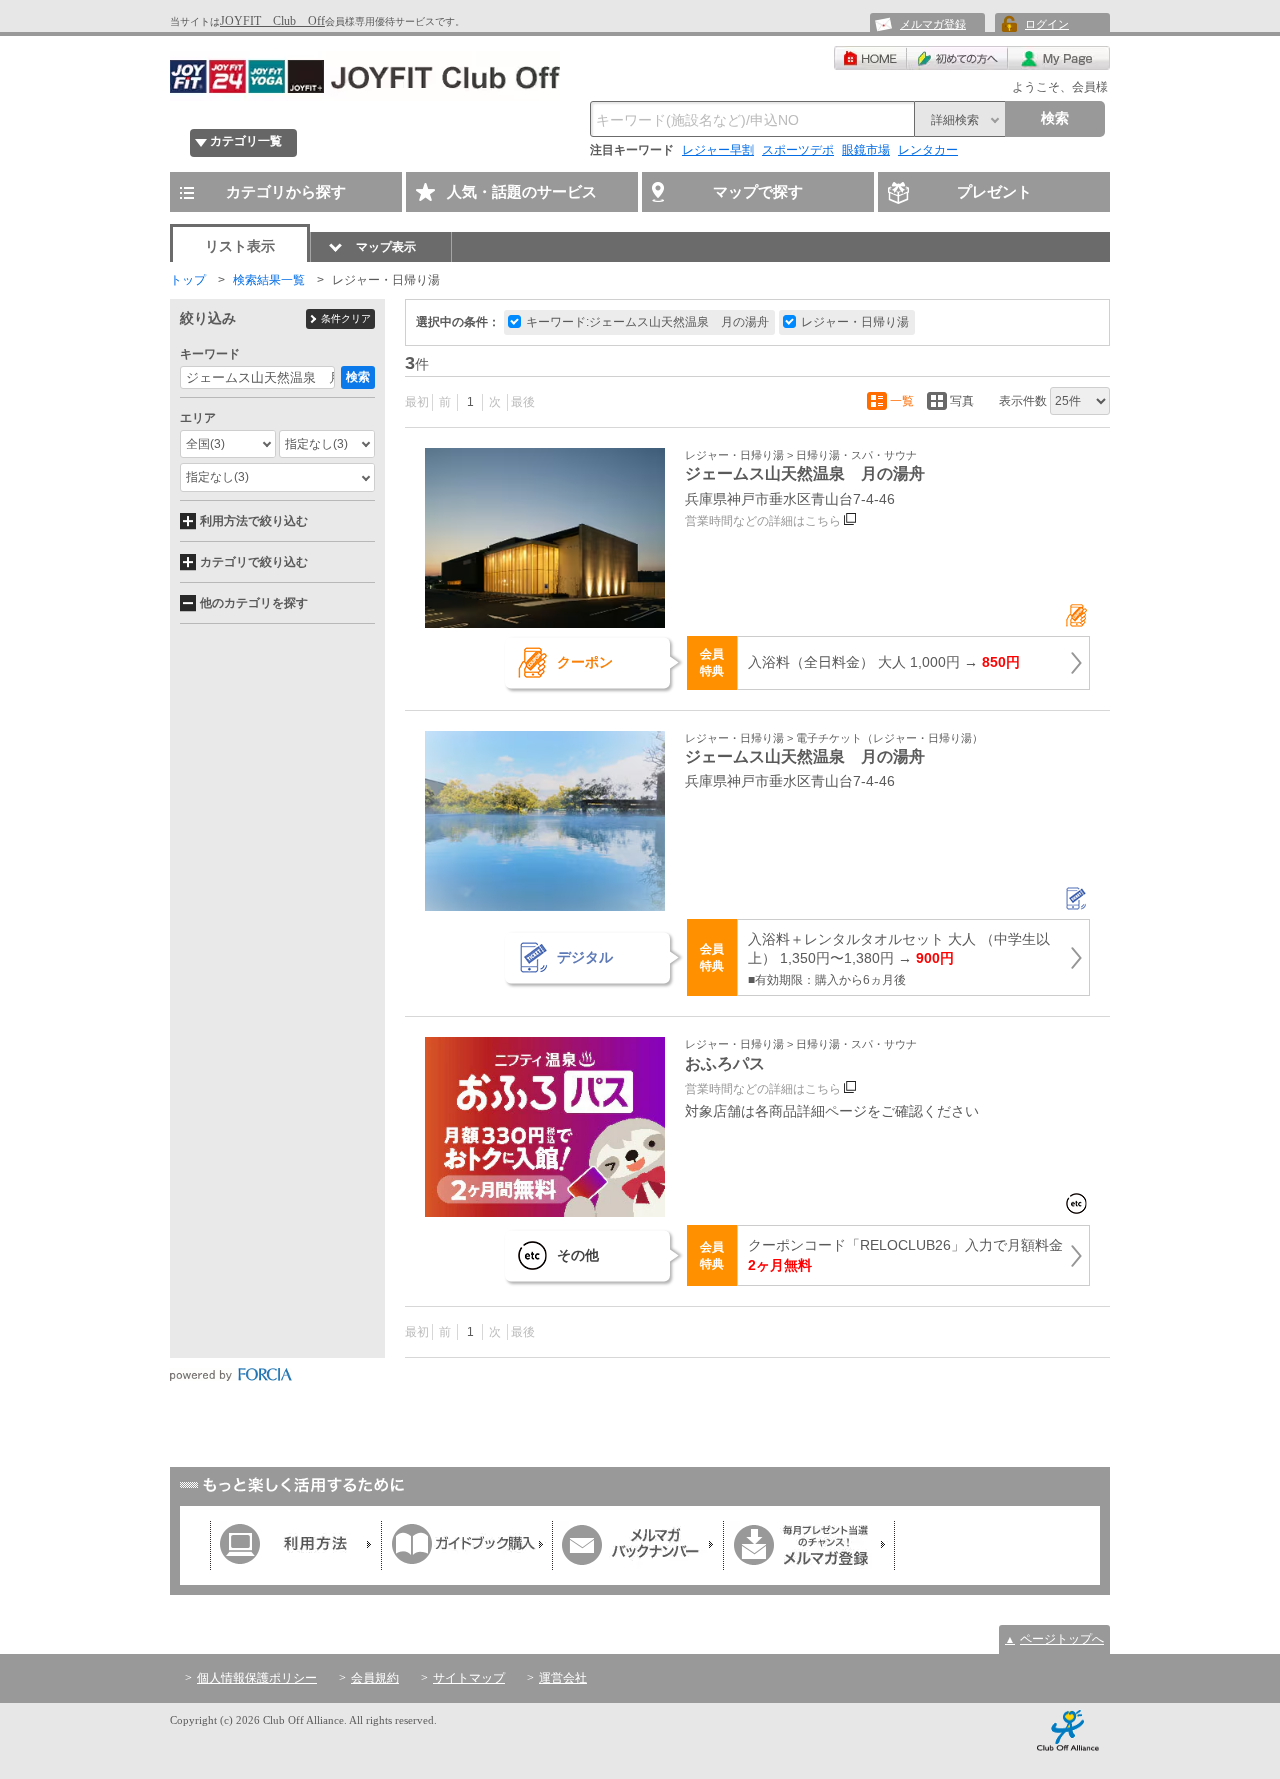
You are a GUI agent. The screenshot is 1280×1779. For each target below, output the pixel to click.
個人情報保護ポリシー (257, 1678)
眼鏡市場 (866, 150)
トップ (188, 280)
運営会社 (563, 1678)
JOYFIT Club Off (272, 21)
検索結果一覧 (269, 280)
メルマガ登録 (933, 24)
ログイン (1047, 24)
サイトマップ (469, 1678)
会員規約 (375, 1678)
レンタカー (928, 150)
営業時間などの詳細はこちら (763, 521)
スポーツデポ (798, 150)
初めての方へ (957, 58)
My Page (1059, 58)
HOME (870, 58)
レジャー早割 (718, 150)
